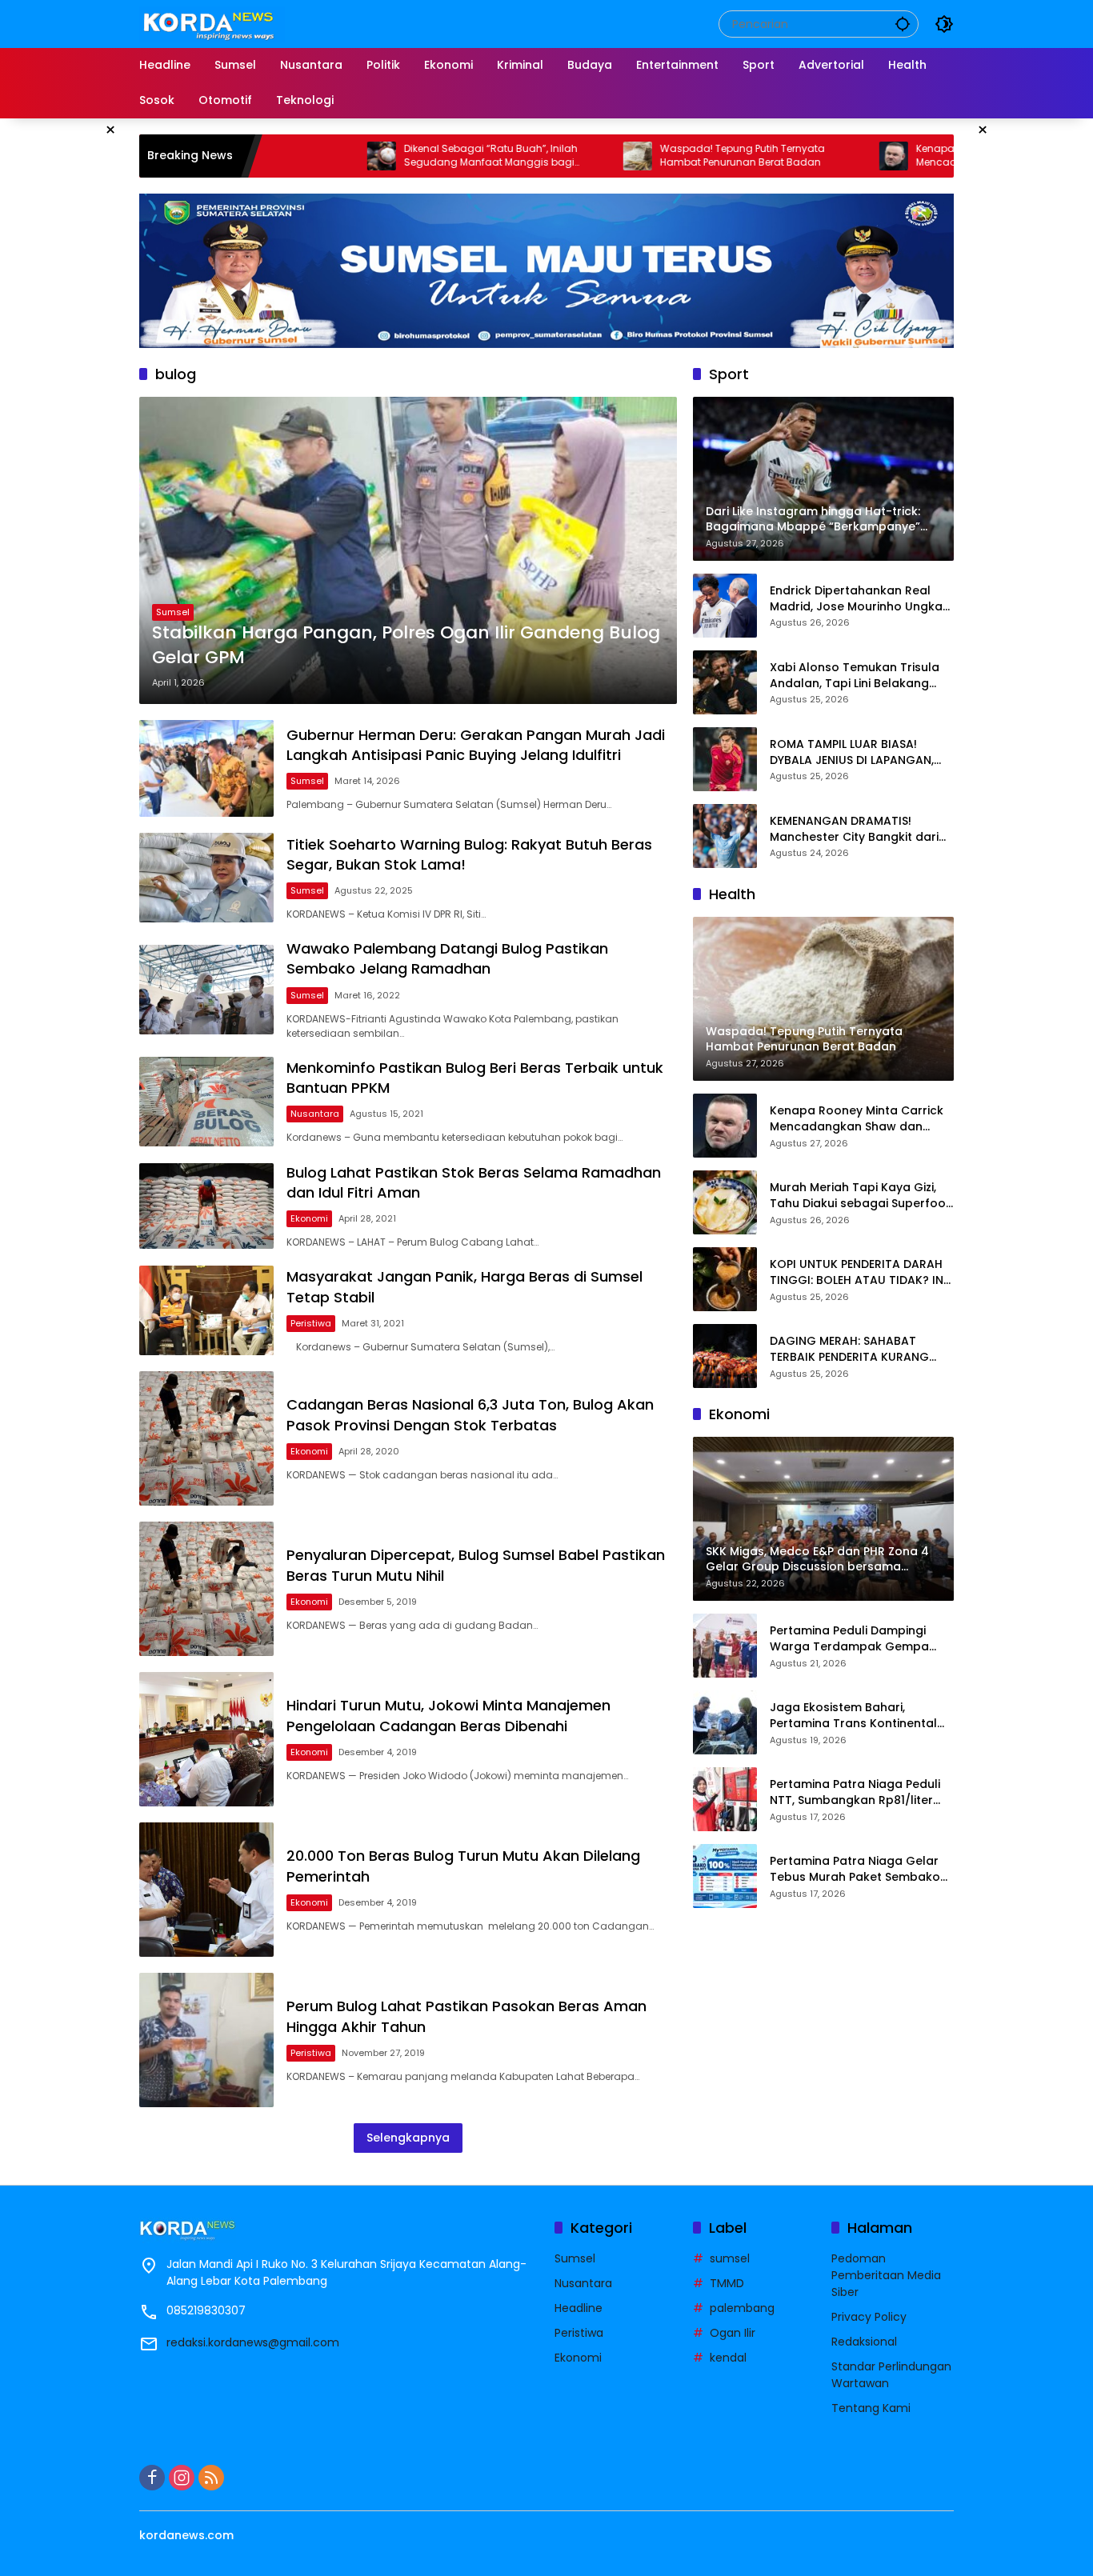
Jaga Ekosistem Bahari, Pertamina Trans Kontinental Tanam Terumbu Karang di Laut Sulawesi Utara (853, 1716)
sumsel (730, 2258)
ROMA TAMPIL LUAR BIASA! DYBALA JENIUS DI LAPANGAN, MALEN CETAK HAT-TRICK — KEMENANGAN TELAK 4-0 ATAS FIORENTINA (855, 752)
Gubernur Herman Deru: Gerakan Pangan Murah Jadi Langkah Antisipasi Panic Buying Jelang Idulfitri (476, 745)
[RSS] (211, 2478)
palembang (742, 2308)
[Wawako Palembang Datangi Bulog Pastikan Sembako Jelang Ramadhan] (206, 990)
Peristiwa (311, 1323)
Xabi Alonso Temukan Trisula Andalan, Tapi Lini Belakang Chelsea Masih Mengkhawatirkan (855, 676)
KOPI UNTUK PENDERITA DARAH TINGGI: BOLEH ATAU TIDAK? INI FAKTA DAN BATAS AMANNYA (858, 1272)
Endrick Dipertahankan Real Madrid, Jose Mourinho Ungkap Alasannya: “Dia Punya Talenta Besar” (860, 599)
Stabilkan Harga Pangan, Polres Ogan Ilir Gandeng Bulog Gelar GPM (406, 645)
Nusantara (315, 1114)
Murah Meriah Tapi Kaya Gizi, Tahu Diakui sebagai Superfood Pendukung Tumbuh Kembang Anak (862, 1196)
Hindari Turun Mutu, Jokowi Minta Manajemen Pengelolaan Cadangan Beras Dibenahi (448, 1715)
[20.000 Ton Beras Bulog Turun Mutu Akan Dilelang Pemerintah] (206, 1890)
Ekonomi (309, 1218)
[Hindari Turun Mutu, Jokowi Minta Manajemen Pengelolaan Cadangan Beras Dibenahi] (206, 1739)
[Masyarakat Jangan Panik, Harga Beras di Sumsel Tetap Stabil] (206, 1310)
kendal (728, 2358)
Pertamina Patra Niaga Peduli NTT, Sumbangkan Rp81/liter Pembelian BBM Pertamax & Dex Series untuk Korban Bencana (861, 1792)
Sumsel (173, 612)
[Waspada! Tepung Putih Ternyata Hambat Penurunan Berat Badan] (535, 156)
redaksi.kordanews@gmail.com (253, 2342)
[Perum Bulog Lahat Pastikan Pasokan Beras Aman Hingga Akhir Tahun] (206, 2040)
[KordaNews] (212, 23)
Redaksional (864, 2342)
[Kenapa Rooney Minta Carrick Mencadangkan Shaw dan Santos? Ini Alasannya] (791, 156)
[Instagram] (182, 2478)
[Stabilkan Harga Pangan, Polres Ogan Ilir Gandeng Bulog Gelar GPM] (408, 550)
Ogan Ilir (733, 2333)
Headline (579, 2308)
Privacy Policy (869, 2317)
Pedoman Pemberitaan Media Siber (886, 2275)
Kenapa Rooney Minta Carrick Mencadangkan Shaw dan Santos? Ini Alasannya (909, 156)
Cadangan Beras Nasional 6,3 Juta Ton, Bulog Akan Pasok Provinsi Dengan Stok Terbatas (470, 1414)
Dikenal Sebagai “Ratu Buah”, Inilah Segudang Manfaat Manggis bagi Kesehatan (388, 156)
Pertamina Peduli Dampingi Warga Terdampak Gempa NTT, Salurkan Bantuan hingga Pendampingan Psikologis (858, 1639)
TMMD (727, 2283)
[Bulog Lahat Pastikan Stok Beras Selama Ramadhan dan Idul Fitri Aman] (206, 1206)
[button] (903, 24)
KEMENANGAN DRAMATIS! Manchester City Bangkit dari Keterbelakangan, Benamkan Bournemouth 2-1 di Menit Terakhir (855, 829)
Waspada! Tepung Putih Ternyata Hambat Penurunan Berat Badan (640, 156)
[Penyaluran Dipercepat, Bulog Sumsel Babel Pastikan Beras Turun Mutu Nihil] (206, 1589)
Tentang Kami (871, 2408)
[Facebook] (152, 2478)
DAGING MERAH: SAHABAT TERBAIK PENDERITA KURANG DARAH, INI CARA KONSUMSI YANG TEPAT (849, 1349)
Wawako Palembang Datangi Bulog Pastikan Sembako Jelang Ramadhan (447, 958)
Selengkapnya (408, 2138)
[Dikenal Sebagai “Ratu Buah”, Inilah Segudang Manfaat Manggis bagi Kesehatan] (279, 156)
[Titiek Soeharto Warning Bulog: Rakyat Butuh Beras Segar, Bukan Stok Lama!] (206, 878)
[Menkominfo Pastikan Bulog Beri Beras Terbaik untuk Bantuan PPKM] (206, 1102)
